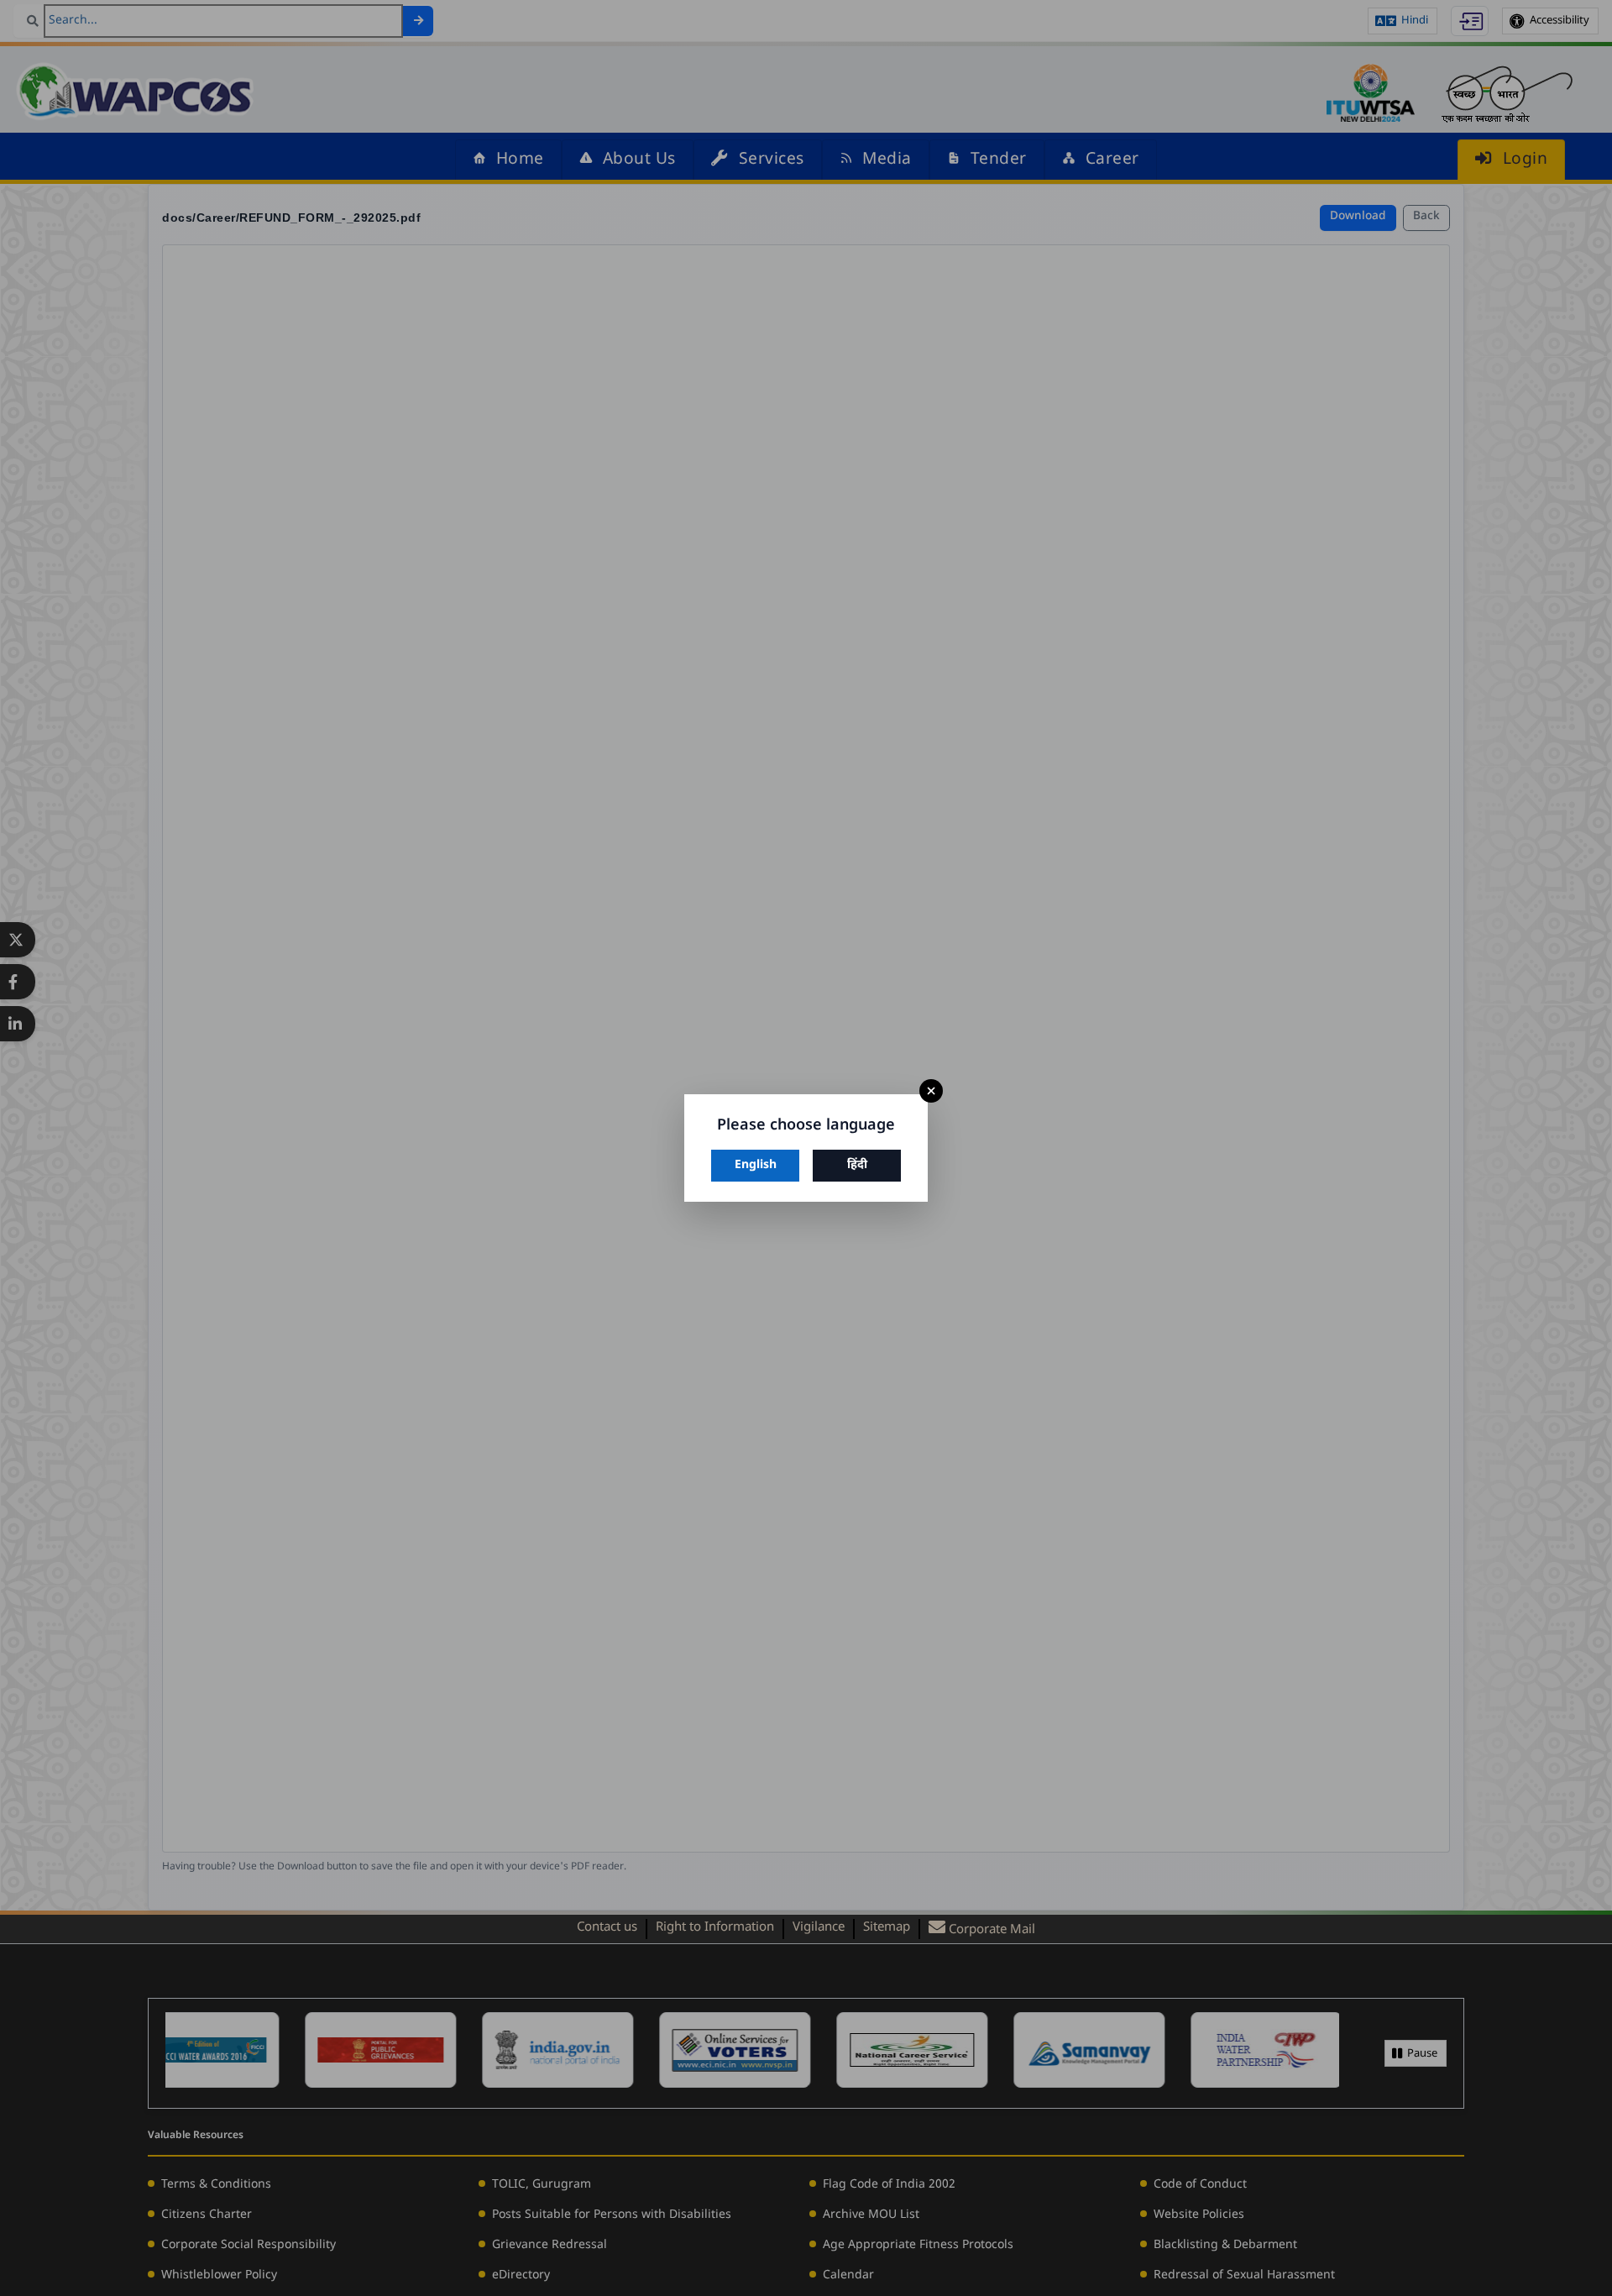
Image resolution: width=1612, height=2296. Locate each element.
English (756, 1165)
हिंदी (857, 1165)
